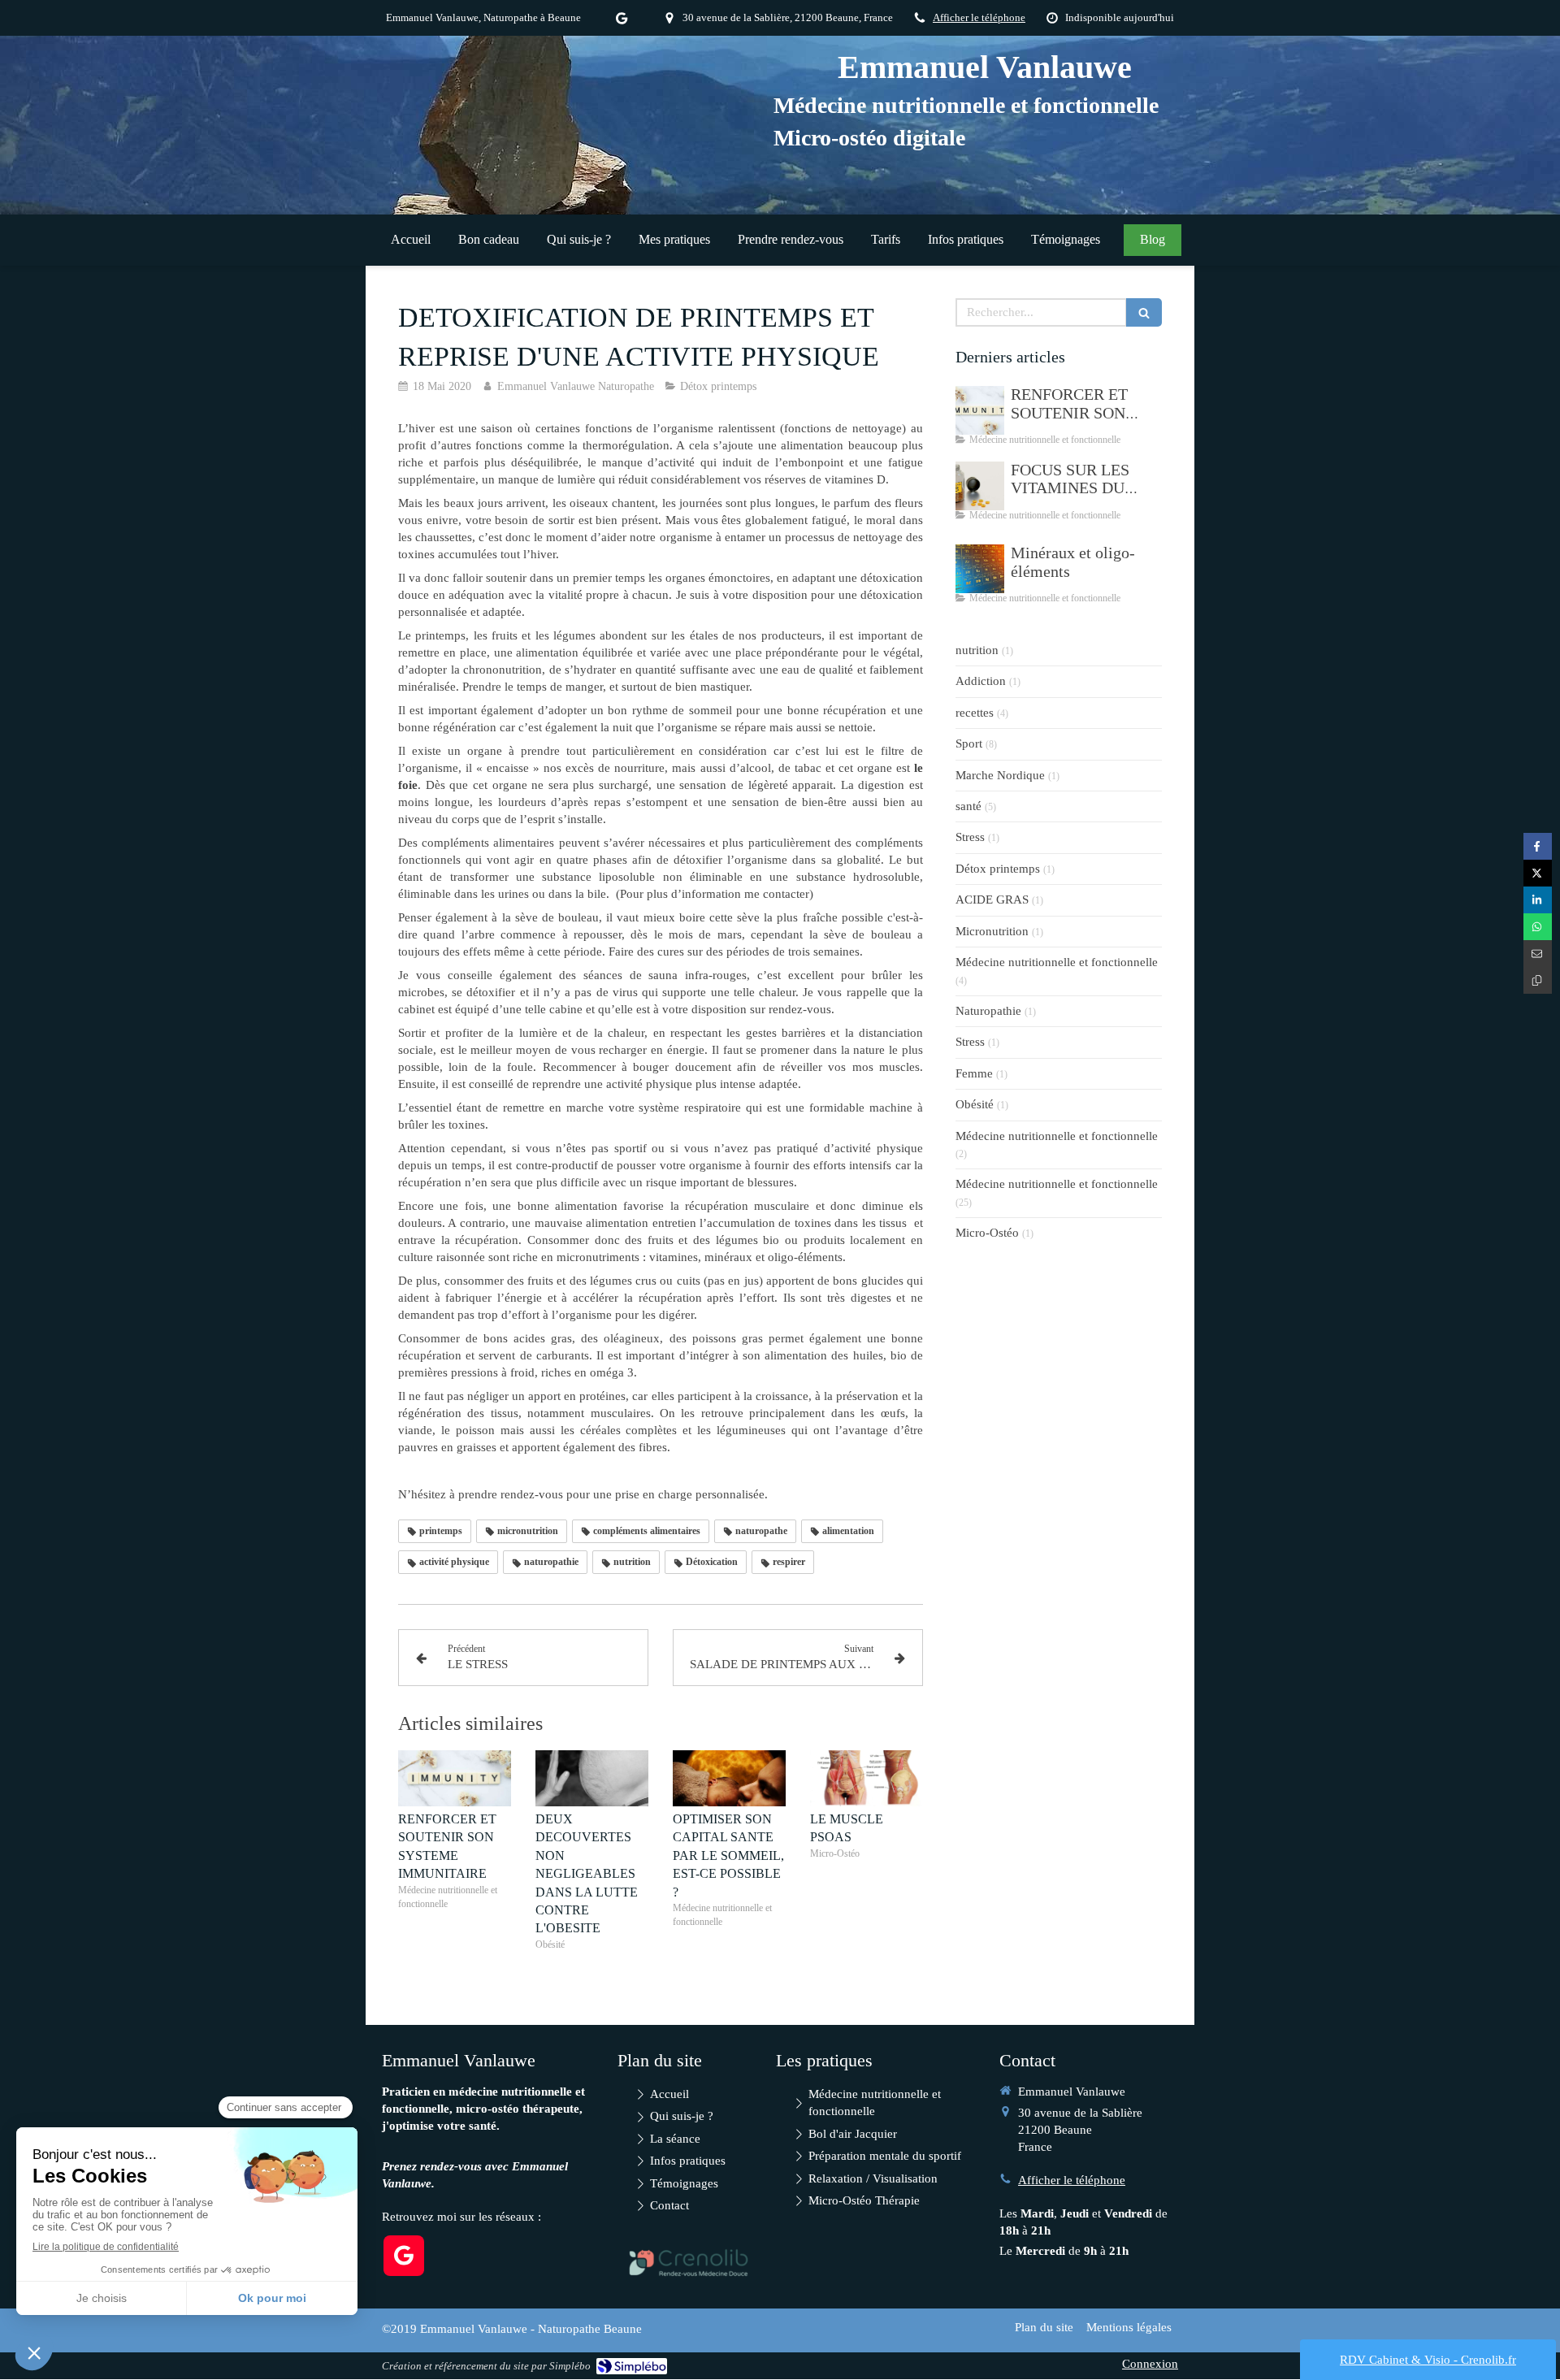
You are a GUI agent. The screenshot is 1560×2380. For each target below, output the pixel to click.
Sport (969, 743)
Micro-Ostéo (987, 1233)
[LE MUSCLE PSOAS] (867, 1779)
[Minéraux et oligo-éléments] (980, 569)
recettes (975, 713)
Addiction (981, 681)
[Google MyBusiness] (622, 22)
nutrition (977, 650)
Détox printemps (998, 869)
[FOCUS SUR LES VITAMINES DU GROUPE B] (980, 486)
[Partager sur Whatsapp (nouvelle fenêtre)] (1538, 927)
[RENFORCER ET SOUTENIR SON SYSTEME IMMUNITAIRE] (455, 1779)
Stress (970, 837)
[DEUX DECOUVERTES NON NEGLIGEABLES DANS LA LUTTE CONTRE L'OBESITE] (592, 1779)
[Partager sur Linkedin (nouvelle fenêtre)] (1538, 900)
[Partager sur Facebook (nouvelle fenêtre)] (1538, 846)
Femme (974, 1073)
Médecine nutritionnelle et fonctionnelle (1057, 962)
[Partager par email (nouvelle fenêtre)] (1538, 954)
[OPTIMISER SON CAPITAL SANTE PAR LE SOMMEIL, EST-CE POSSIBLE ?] (729, 1779)
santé (968, 806)
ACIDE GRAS (992, 900)
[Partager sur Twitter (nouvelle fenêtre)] (1538, 873)
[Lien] (689, 2263)
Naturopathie (988, 1011)
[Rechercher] (1144, 312)
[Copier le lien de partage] (1538, 980)
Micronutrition (992, 931)
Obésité (975, 1104)
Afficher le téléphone (979, 18)
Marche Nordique (1000, 775)
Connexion (1150, 2364)
